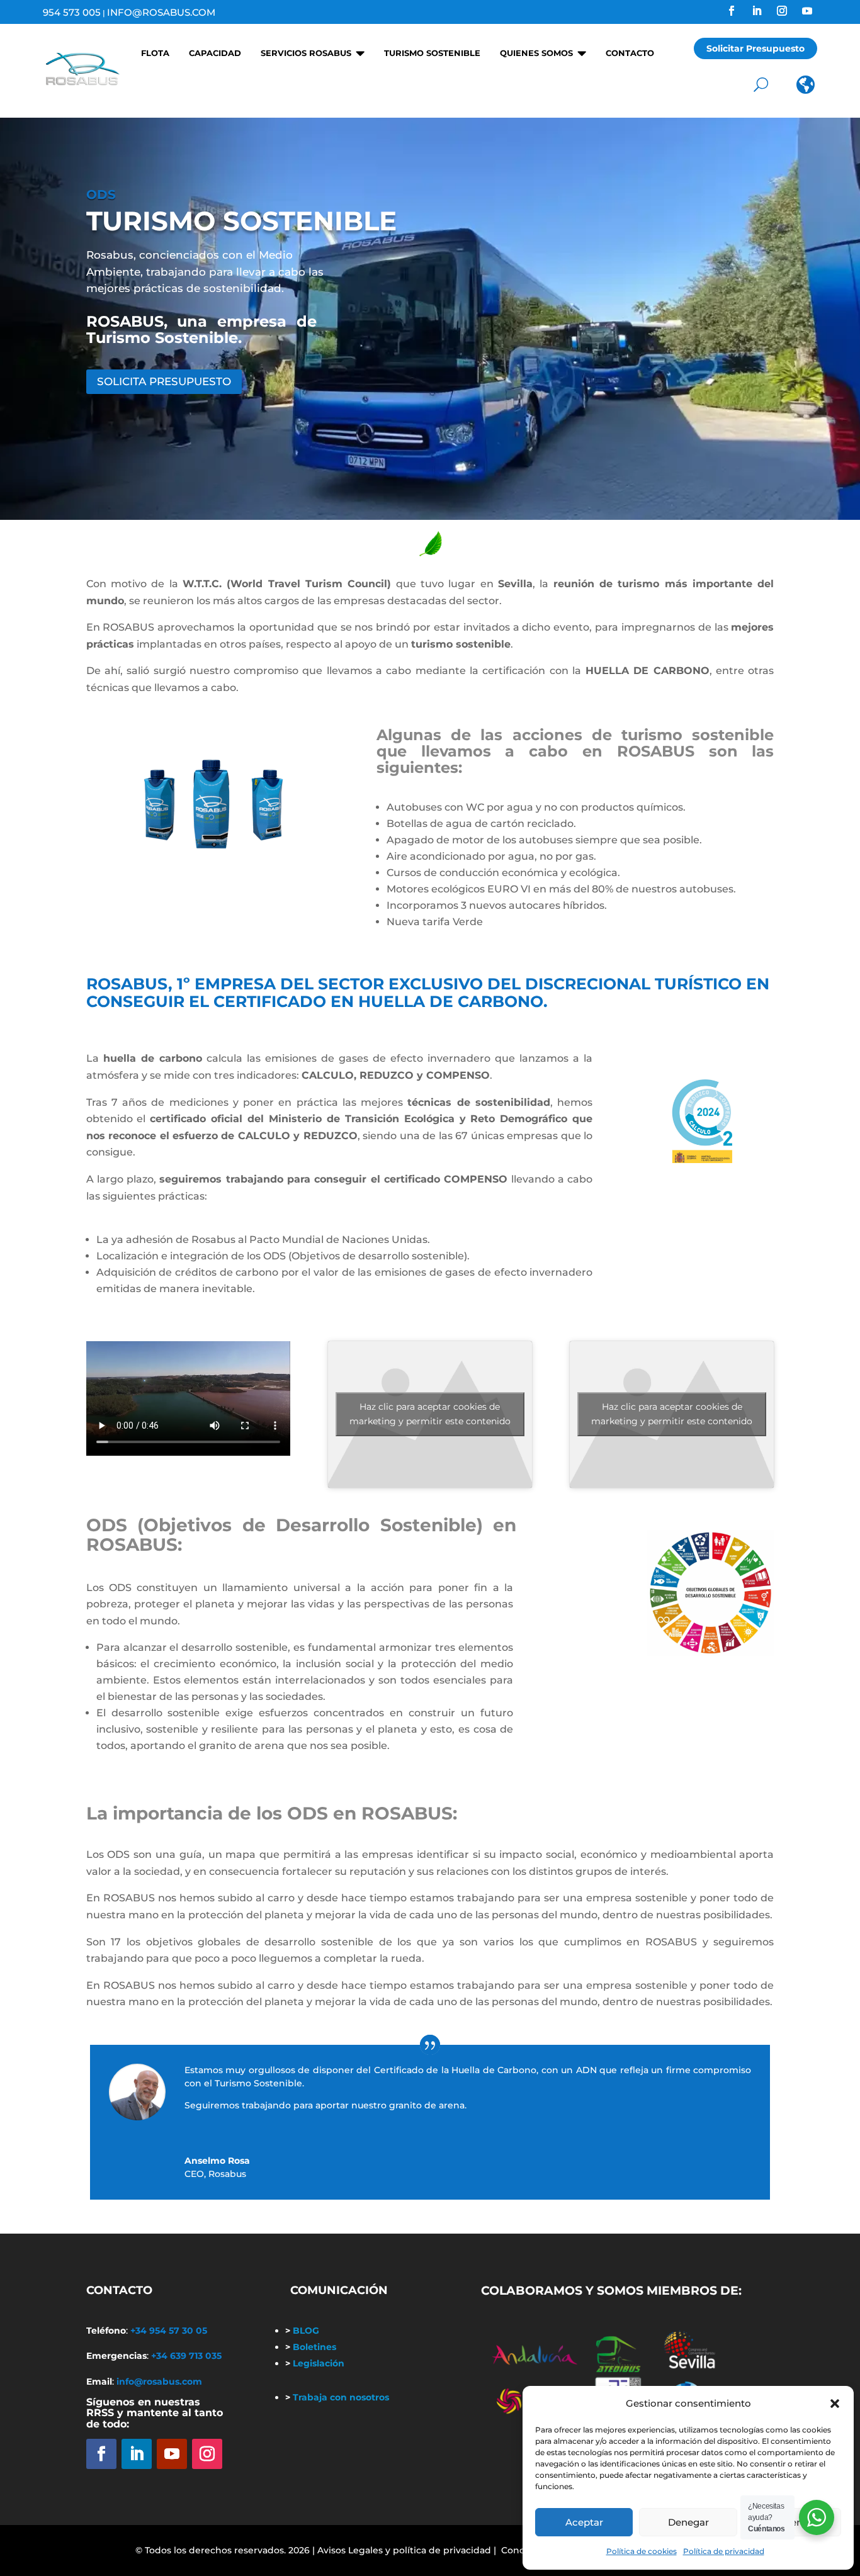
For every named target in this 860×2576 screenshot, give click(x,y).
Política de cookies (642, 2551)
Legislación (315, 2363)
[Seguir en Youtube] (807, 11)
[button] (835, 2404)
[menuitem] (151, 48)
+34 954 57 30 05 (169, 2331)
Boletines (311, 2347)
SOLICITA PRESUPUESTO (164, 381)
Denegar (688, 2522)
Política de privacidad (724, 2551)
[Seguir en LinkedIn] (757, 11)
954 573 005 (72, 12)
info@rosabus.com (161, 12)
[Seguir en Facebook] (732, 11)
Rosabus (227, 2174)
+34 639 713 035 (186, 2356)
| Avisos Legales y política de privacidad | (404, 2550)
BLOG (302, 2331)
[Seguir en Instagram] (782, 11)
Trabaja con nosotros (337, 2397)
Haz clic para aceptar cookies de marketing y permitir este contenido (430, 1414)
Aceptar (584, 2522)
